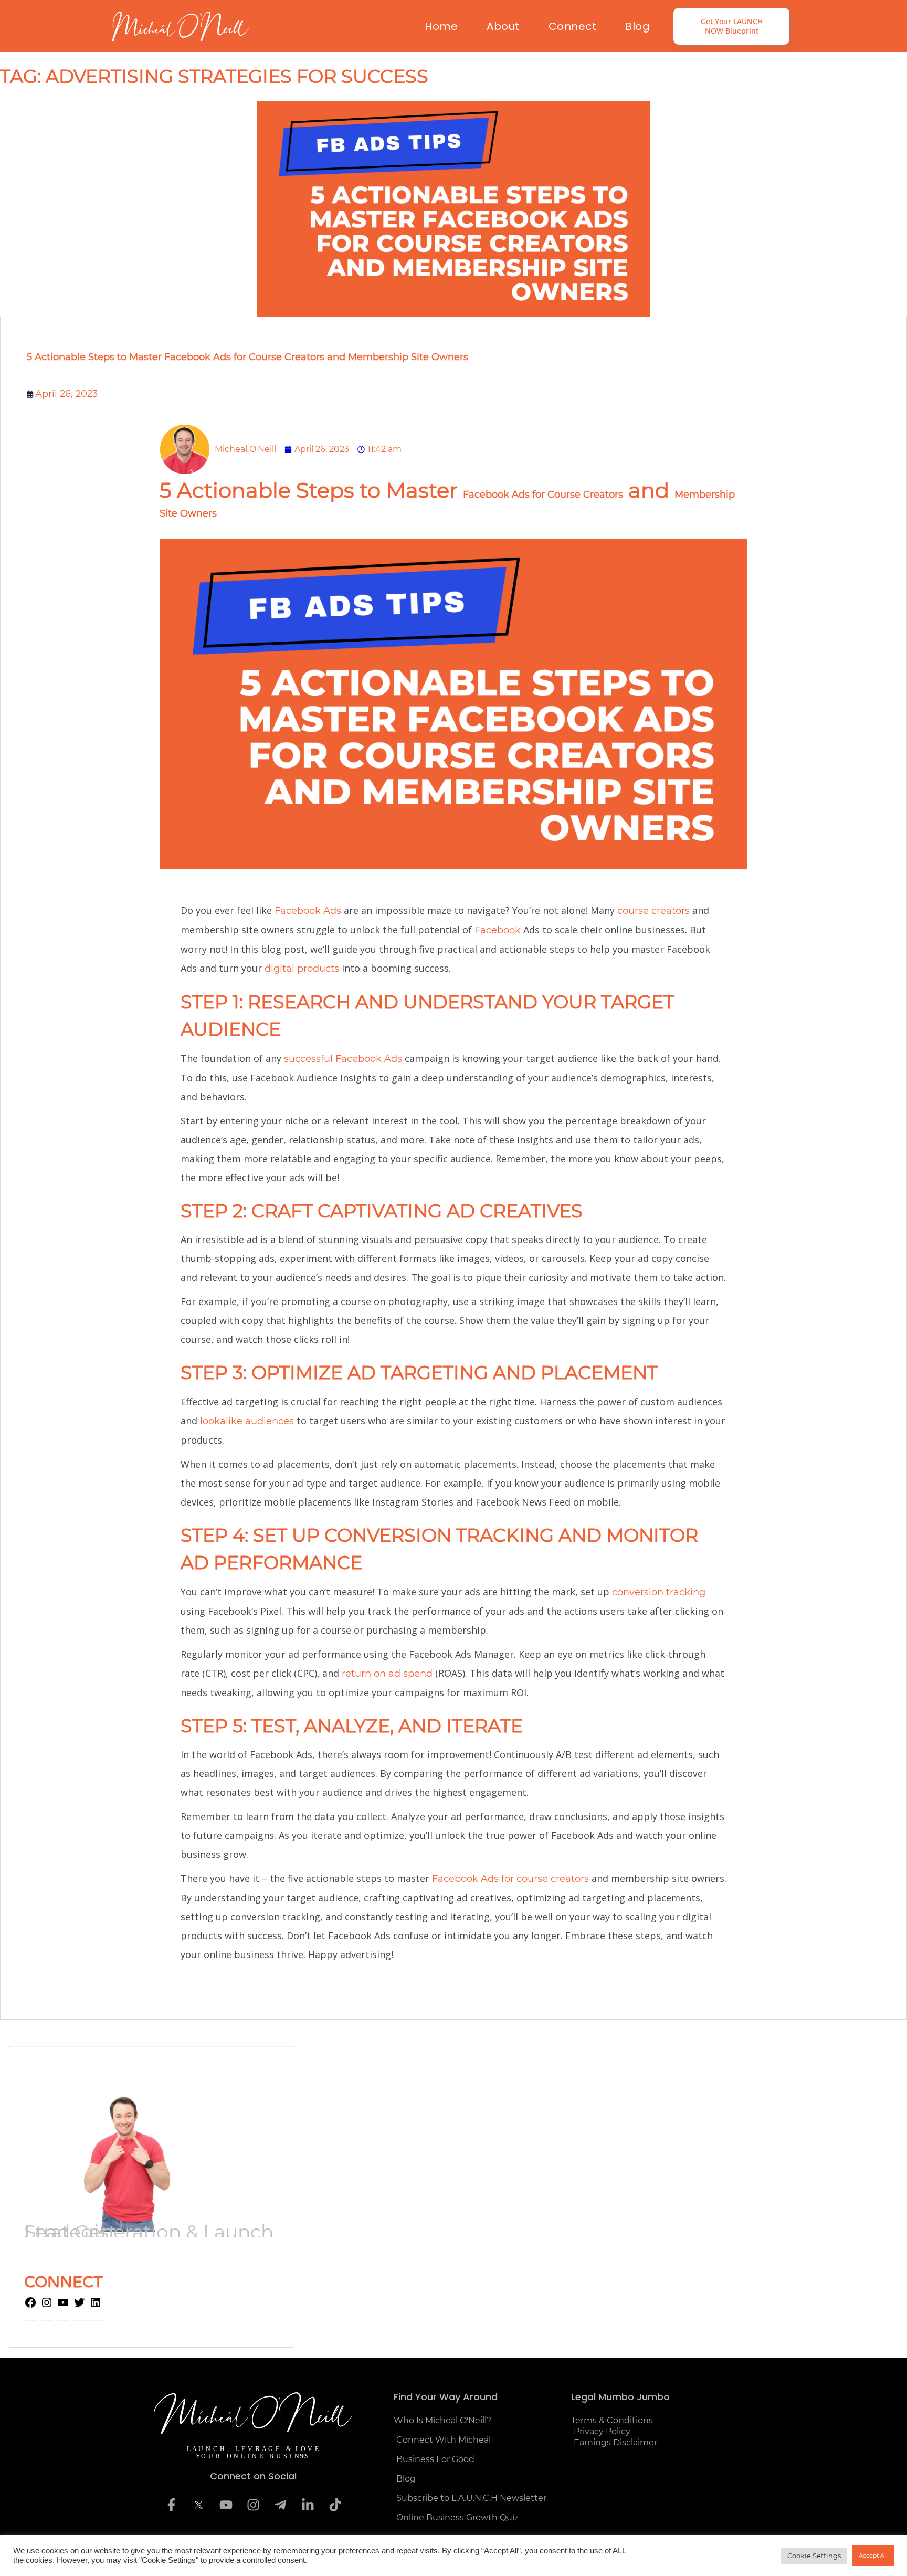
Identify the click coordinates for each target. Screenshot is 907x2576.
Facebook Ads (308, 911)
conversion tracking (659, 1592)
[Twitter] (79, 2306)
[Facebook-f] (171, 2505)
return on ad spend (387, 1674)
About (503, 26)
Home (441, 26)
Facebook (498, 930)
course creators (653, 911)
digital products (302, 969)
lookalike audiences (247, 1421)
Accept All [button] (873, 2556)
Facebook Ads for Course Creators (543, 495)
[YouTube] (63, 2306)
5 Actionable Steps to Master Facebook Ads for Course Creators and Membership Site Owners (247, 357)
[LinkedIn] (96, 2306)
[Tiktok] (335, 2505)
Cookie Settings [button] (814, 2556)
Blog (637, 26)
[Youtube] (226, 2505)
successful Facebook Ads (343, 1059)
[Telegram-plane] (280, 2505)
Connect (573, 26)
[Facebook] (30, 2306)
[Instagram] (47, 2306)
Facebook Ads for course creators (510, 1879)
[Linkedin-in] (308, 2505)
